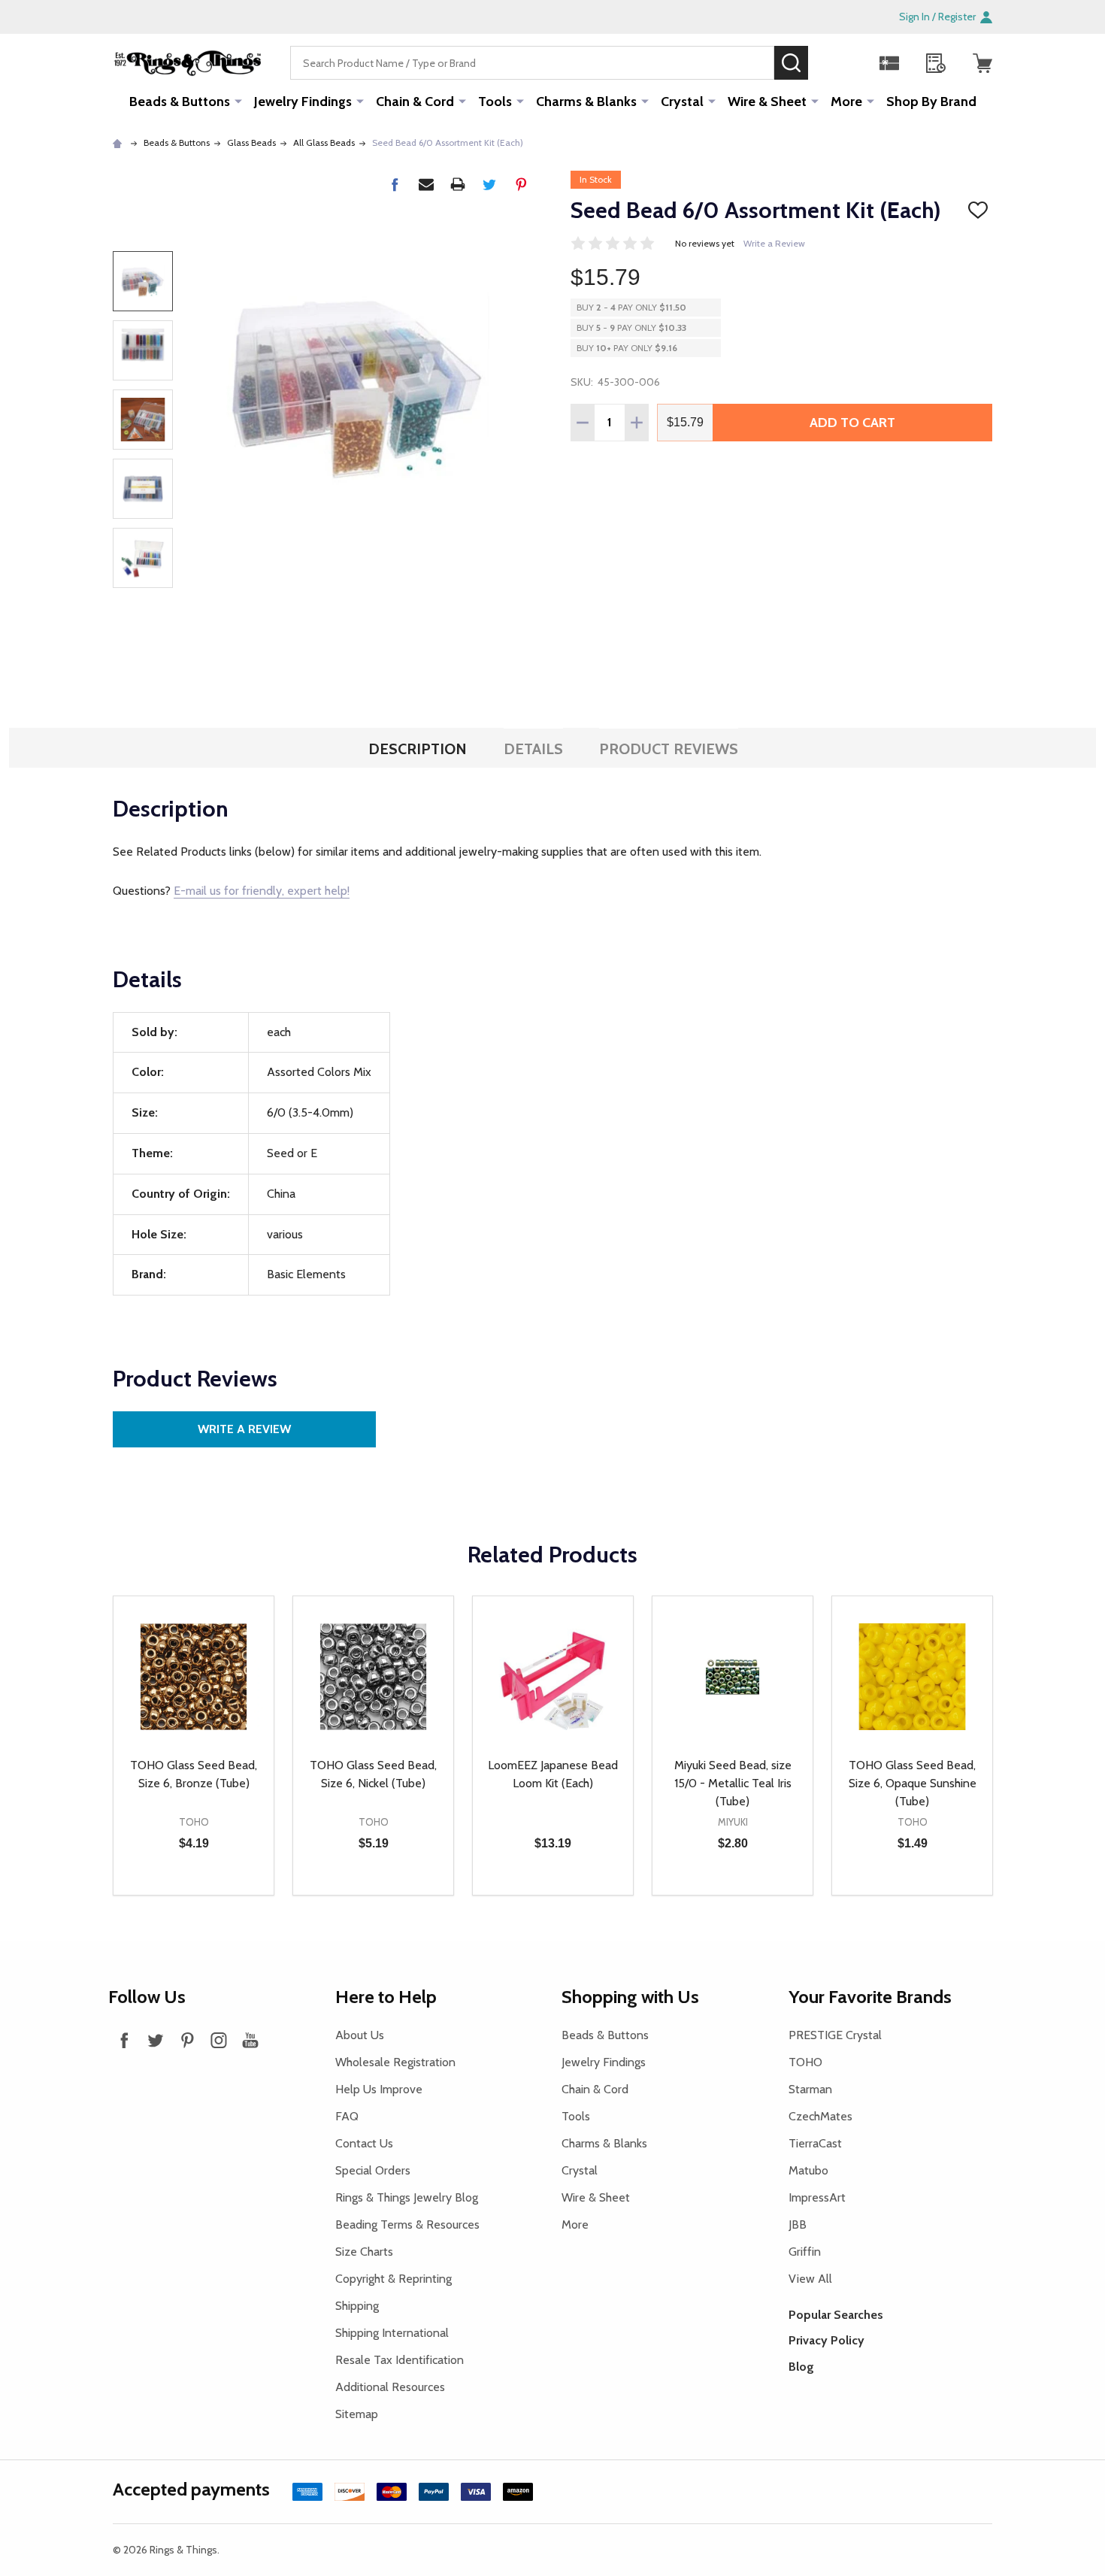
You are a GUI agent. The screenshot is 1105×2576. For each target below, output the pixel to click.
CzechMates (820, 2116)
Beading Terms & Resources (407, 2224)
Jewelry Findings (303, 102)
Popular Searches (836, 2315)
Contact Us (364, 2143)
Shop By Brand (931, 102)
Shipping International (392, 2333)
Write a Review (774, 243)
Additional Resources (390, 2387)
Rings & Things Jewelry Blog (407, 2197)
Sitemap (357, 2414)
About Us (360, 2035)
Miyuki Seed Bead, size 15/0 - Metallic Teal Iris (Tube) (733, 1783)
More (846, 102)
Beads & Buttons (180, 102)
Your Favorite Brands (870, 1997)
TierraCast (815, 2143)
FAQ (347, 2116)
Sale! (831, 62)
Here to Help (386, 1997)
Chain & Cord (415, 102)
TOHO (805, 2062)
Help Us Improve (379, 2089)
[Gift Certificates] (889, 63)
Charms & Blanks (586, 102)
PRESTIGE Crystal (835, 2035)
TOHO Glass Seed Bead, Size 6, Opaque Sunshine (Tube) (913, 1783)
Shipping (357, 2306)
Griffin (805, 2252)
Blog (801, 2367)
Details (533, 749)
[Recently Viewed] (936, 63)
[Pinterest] (521, 184)
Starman (810, 2089)
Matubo (808, 2170)
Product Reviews (669, 749)
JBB (798, 2224)
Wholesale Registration (395, 2062)
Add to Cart (852, 423)
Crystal (682, 102)
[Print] (458, 184)
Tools (495, 102)
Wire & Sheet (767, 102)
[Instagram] (219, 2040)
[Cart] (982, 63)
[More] (238, 101)
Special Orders (373, 2170)
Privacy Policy (826, 2340)
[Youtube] (250, 2040)
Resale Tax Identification (400, 2360)
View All (810, 2279)
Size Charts (364, 2252)
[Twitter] (489, 184)
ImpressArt (817, 2197)
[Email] (426, 184)
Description (418, 749)
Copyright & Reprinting (394, 2279)
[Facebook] (395, 184)
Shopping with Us (630, 1997)
